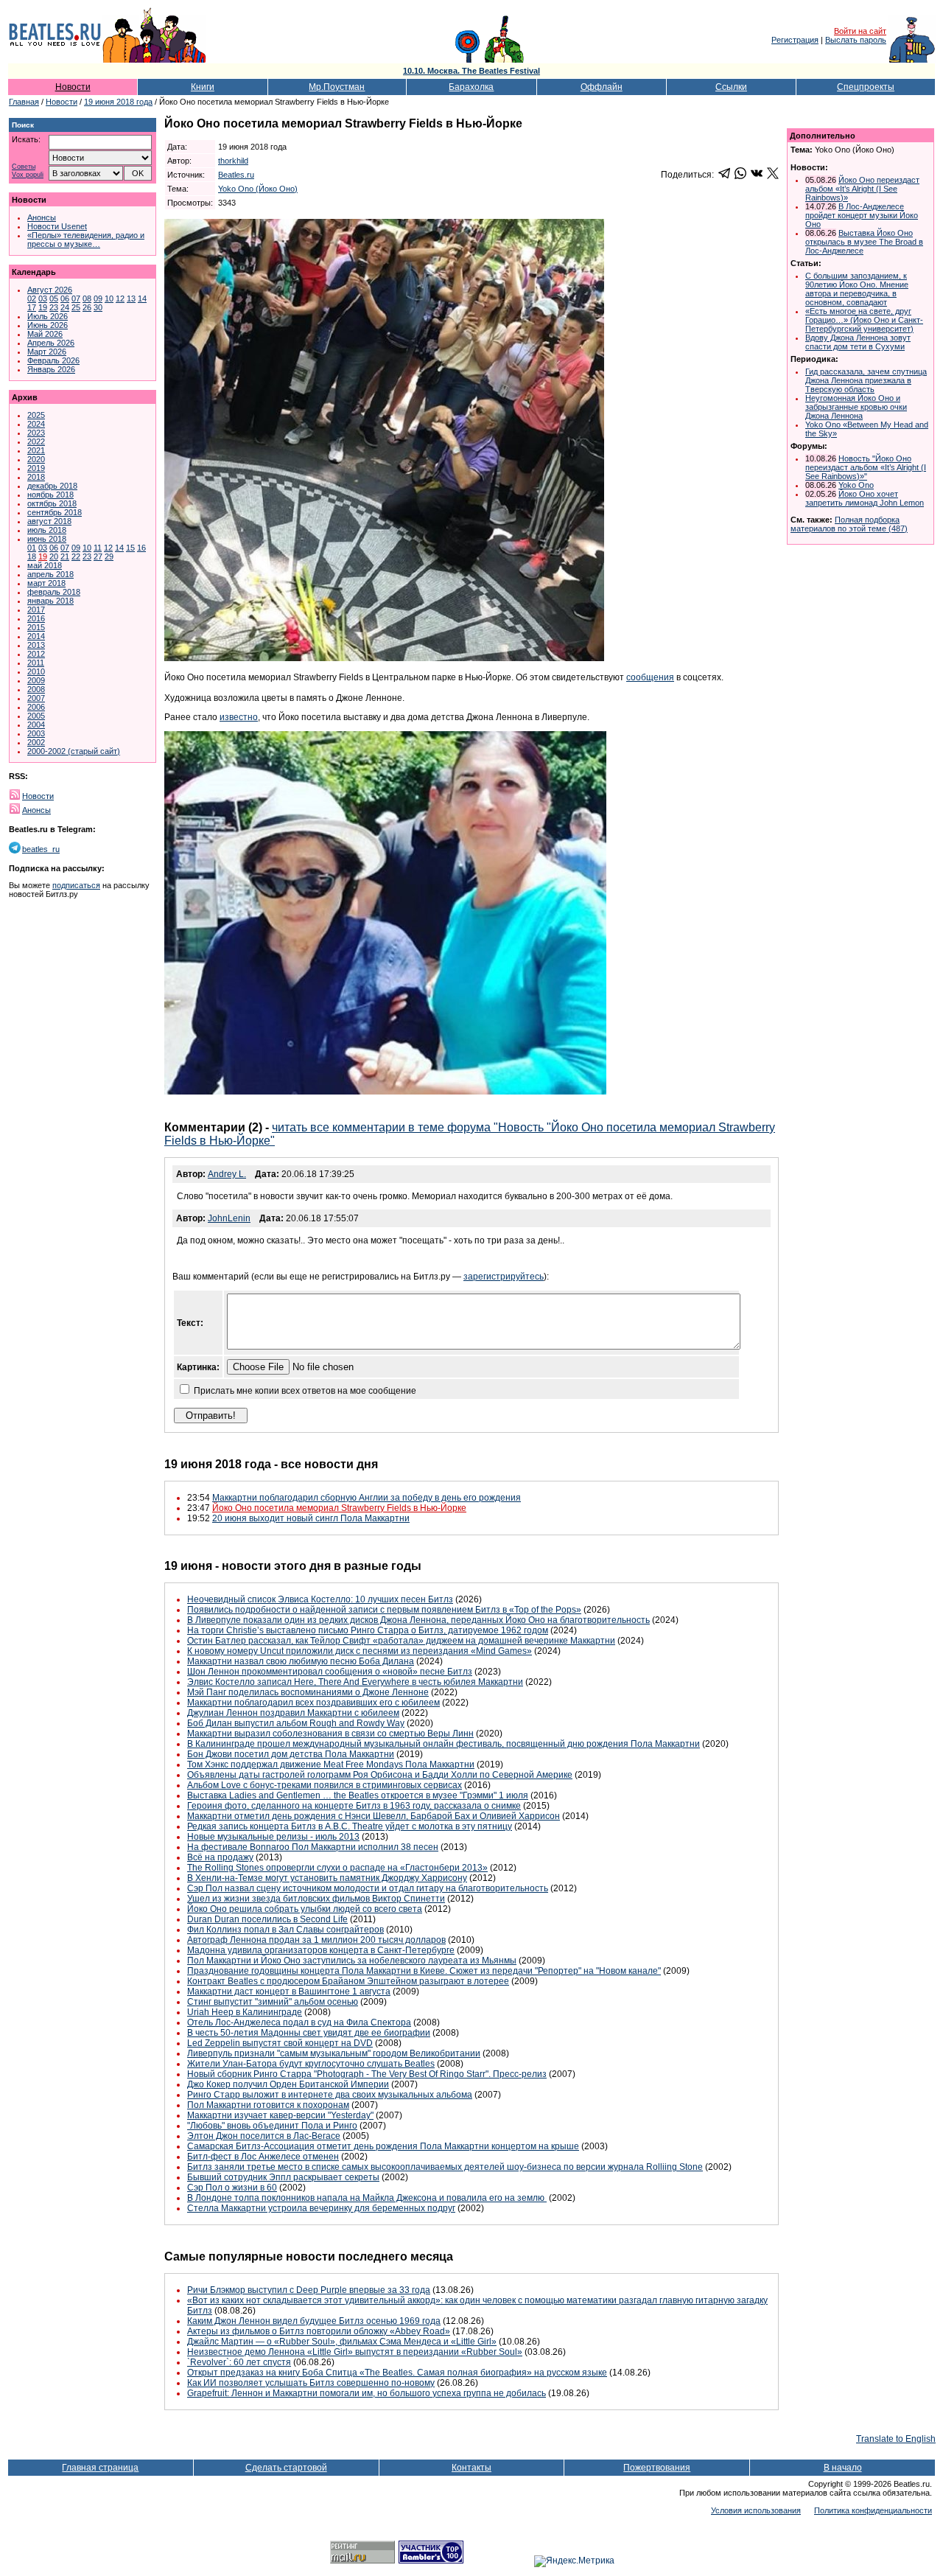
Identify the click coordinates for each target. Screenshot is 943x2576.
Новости (73, 87)
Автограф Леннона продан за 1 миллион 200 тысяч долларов (316, 1940)
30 (98, 307)
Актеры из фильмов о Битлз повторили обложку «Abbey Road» (319, 2331)
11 (98, 548)
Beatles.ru (236, 175)
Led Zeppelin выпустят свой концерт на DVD (280, 2043)
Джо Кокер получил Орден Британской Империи (288, 2084)
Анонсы (42, 217)
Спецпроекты (866, 87)
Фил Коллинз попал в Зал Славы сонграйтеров (285, 1930)
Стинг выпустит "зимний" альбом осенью (273, 2002)
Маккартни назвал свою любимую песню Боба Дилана (301, 1661)
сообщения (650, 677)
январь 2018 (50, 601)
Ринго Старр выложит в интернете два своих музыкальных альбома (330, 2095)
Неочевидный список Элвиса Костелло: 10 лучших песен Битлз (320, 1599)
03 (43, 299)
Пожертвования (657, 2468)
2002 (36, 742)
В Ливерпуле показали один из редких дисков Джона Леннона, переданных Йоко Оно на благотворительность (418, 1620)
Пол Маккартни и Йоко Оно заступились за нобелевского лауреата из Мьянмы (352, 1961)
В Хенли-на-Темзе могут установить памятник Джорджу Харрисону (327, 1878)
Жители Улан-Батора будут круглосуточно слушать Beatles (311, 2064)
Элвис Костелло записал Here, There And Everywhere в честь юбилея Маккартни (355, 1682)
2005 (36, 716)
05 (54, 299)
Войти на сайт (860, 31)
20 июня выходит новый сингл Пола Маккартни (311, 1518)
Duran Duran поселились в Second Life (267, 1919)
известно (239, 717)
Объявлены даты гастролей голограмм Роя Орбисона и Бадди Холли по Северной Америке (380, 1775)
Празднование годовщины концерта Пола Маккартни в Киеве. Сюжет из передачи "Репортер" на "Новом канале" (424, 1971)
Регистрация (795, 40)
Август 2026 (50, 290)
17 (32, 307)
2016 (36, 618)
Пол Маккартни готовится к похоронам (268, 2105)
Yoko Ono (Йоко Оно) (258, 189)
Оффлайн (602, 87)
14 (142, 299)
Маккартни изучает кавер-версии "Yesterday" (280, 2115)
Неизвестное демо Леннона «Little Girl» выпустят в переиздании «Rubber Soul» (355, 2352)
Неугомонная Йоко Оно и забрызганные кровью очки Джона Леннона (856, 407)
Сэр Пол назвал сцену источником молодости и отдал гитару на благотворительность (368, 1888)
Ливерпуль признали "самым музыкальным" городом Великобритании (334, 2053)
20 (54, 556)
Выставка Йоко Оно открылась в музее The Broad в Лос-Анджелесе (864, 242)
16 (141, 548)
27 (98, 556)
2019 (36, 468)
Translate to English (896, 2439)
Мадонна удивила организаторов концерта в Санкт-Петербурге (321, 1950)
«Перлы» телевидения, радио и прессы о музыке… (86, 240)
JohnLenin (229, 1218)
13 (131, 299)
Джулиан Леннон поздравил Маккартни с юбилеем (293, 1713)
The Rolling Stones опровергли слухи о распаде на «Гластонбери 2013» (337, 1868)
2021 (36, 450)
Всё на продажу (220, 1857)
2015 (36, 627)
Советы (24, 167)
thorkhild (233, 161)
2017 (36, 610)
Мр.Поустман (337, 87)
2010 (36, 671)
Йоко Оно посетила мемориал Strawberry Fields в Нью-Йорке (339, 1508)
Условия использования (756, 2510)
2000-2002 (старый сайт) (74, 751)
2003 (36, 733)
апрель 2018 (50, 574)
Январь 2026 (51, 369)
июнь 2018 (47, 539)
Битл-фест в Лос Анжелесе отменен (263, 2157)
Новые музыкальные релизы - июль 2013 (273, 1837)
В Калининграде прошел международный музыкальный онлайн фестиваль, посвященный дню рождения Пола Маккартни (444, 1744)
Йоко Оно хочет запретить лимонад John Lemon (865, 498)
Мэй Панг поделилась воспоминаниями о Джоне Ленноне (308, 1692)
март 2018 (46, 583)
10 (109, 299)
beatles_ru (41, 849)
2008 (36, 689)
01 (32, 548)
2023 (36, 433)
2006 (36, 707)
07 (76, 299)
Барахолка (471, 87)
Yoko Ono (856, 485)
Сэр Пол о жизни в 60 (232, 2188)
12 (120, 299)
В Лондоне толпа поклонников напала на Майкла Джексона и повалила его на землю (367, 2198)
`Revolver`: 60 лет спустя (239, 2362)
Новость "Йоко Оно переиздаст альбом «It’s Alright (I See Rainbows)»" (866, 467)
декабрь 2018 (52, 486)
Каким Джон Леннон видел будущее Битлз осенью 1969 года (314, 2321)
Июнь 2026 (48, 325)
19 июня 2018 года (118, 102)
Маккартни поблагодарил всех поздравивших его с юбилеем (313, 1703)
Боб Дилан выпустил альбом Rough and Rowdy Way (296, 1723)
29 (109, 556)
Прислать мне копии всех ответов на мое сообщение (305, 1391)
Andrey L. (227, 1174)
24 (65, 307)
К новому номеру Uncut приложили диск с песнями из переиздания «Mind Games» (360, 1651)
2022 (36, 441)
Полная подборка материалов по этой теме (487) (849, 524)
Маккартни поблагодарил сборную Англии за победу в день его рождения (367, 1498)
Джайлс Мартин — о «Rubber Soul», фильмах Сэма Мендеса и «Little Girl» (342, 2342)
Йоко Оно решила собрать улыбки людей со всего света (305, 1909)
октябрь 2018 (52, 503)
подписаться (76, 885)
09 (98, 299)
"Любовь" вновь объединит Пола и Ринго (272, 2126)
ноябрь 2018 (50, 495)
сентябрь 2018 (55, 512)
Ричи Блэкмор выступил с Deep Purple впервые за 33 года (309, 2290)
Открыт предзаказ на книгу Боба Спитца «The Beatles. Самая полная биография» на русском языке (397, 2373)
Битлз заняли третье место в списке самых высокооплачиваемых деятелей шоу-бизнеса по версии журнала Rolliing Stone (445, 2167)
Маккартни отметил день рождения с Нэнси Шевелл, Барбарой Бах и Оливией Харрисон (374, 1816)
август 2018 (49, 521)
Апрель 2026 (51, 343)
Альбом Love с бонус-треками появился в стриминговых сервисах (325, 1785)
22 (76, 556)
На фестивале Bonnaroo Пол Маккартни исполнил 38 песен (313, 1847)
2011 (36, 663)
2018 (36, 477)
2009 (36, 680)
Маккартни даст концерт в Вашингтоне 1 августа (289, 1992)
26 (87, 307)
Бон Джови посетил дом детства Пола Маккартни (291, 1754)
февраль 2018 (54, 592)
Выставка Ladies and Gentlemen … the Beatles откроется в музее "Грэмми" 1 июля (358, 1795)
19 (43, 307)
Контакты (471, 2468)
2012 (36, 654)
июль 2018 (47, 530)
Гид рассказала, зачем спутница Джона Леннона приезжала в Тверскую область (866, 380)
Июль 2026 (48, 316)
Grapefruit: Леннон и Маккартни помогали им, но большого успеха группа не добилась (367, 2393)
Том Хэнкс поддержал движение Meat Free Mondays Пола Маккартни (331, 1765)
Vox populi (28, 175)
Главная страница (100, 2468)
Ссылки (731, 87)
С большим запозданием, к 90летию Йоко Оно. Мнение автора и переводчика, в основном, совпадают (857, 289)
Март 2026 (47, 352)
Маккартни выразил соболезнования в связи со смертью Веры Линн (330, 1734)
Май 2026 (45, 334)
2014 (36, 636)
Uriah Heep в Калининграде (245, 2012)
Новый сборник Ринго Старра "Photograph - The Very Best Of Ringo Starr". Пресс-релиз (367, 2074)
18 (32, 556)
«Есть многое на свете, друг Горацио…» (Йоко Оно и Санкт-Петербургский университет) (864, 320)
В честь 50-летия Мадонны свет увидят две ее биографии (309, 2033)
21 (65, 556)
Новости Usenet (57, 226)
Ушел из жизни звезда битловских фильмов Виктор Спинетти (316, 1899)
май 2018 (45, 565)
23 (54, 307)
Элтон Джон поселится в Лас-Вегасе (264, 2136)
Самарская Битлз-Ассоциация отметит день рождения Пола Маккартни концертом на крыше (383, 2146)
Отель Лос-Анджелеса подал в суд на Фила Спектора (299, 2022)
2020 (36, 459)
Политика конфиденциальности (873, 2510)
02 (32, 299)
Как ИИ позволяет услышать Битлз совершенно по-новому (311, 2383)
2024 (36, 424)
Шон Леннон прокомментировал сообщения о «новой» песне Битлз (330, 1672)
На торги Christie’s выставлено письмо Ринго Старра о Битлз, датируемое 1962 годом (368, 1630)
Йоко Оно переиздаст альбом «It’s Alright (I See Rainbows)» (862, 189)
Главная (24, 102)
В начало (843, 2468)
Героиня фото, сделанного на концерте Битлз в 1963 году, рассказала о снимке (354, 1806)
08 (87, 299)
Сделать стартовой (286, 2468)
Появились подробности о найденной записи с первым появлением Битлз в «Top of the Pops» (384, 1610)
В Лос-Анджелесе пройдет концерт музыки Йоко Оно (862, 215)
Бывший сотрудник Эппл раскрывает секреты (283, 2177)
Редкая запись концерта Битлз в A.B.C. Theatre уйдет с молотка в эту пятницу (350, 1826)
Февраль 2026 (53, 360)
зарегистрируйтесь (504, 1277)
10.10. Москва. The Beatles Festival (471, 71)
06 (65, 299)
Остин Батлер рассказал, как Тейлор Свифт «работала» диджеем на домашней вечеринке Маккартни (401, 1641)
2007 (36, 698)
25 (76, 307)
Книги (203, 87)
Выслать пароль (856, 40)
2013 (36, 645)
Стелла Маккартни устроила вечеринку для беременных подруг (321, 2208)
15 (130, 548)
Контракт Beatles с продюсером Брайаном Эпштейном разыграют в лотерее (348, 1981)
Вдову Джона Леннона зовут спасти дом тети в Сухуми (858, 342)
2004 (36, 725)
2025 (36, 415)
